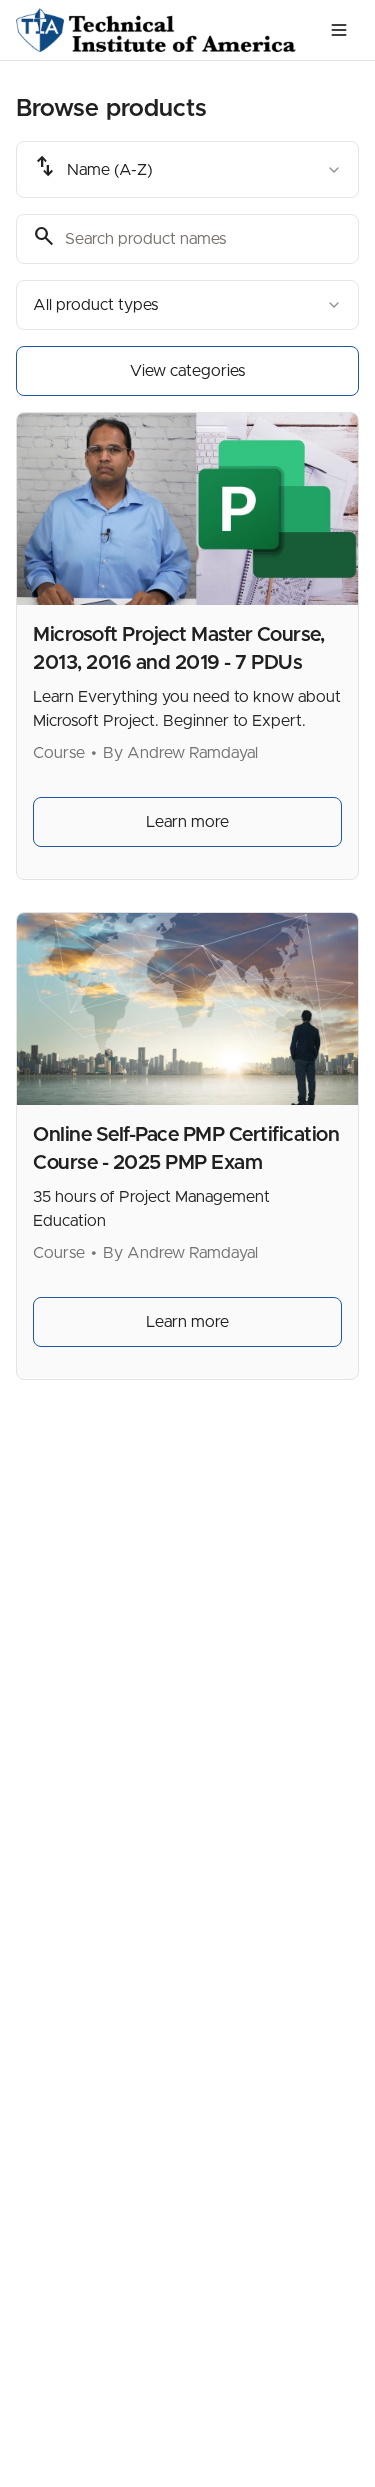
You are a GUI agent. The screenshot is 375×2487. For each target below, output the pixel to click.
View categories (187, 371)
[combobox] (187, 169)
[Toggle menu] (339, 30)
